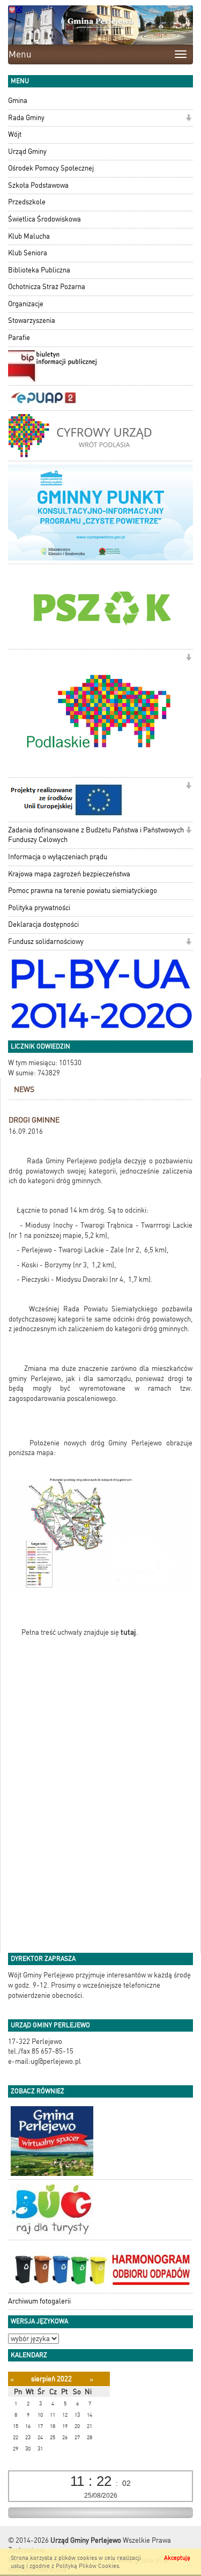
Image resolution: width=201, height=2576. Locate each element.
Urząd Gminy (27, 152)
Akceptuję (177, 2558)
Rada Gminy (26, 118)
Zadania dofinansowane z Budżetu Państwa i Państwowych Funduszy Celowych (96, 835)
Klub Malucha (29, 236)
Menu (20, 54)
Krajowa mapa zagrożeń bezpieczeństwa (69, 874)
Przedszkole (27, 202)
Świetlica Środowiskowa (44, 219)
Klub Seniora (28, 253)
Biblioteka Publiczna (39, 270)
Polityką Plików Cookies (87, 2566)
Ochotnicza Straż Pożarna (47, 287)
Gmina (18, 101)
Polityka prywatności (39, 908)
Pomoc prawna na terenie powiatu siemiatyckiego (83, 891)
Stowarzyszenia (32, 320)
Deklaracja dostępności (43, 924)
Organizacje (26, 304)
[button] (188, 119)
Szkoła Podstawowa (38, 185)
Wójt (15, 134)
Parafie (19, 338)
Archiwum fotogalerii (39, 2301)
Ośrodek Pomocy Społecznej (51, 168)
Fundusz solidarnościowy (46, 942)
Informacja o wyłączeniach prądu (58, 857)
